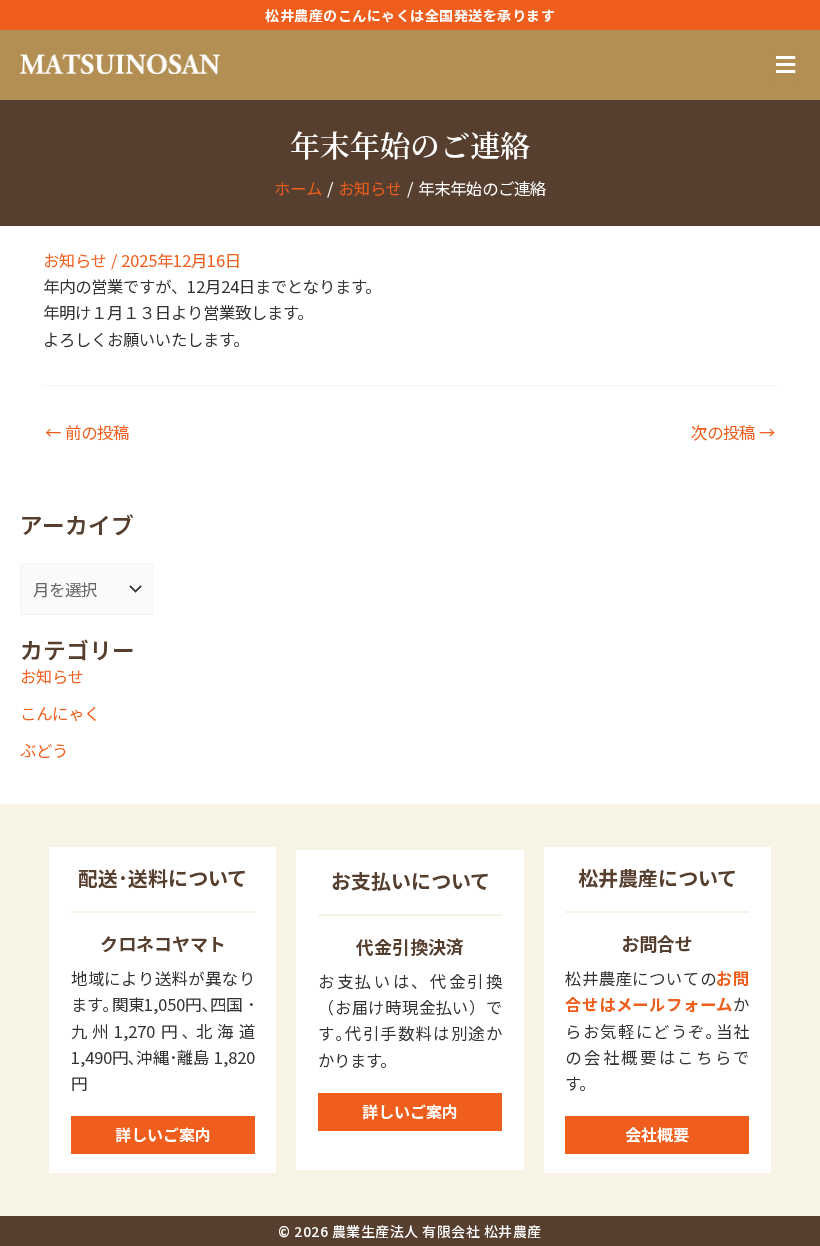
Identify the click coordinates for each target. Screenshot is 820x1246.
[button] (785, 65)
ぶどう (44, 750)
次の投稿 (733, 432)
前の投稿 (87, 432)
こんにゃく (60, 713)
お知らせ (75, 260)
